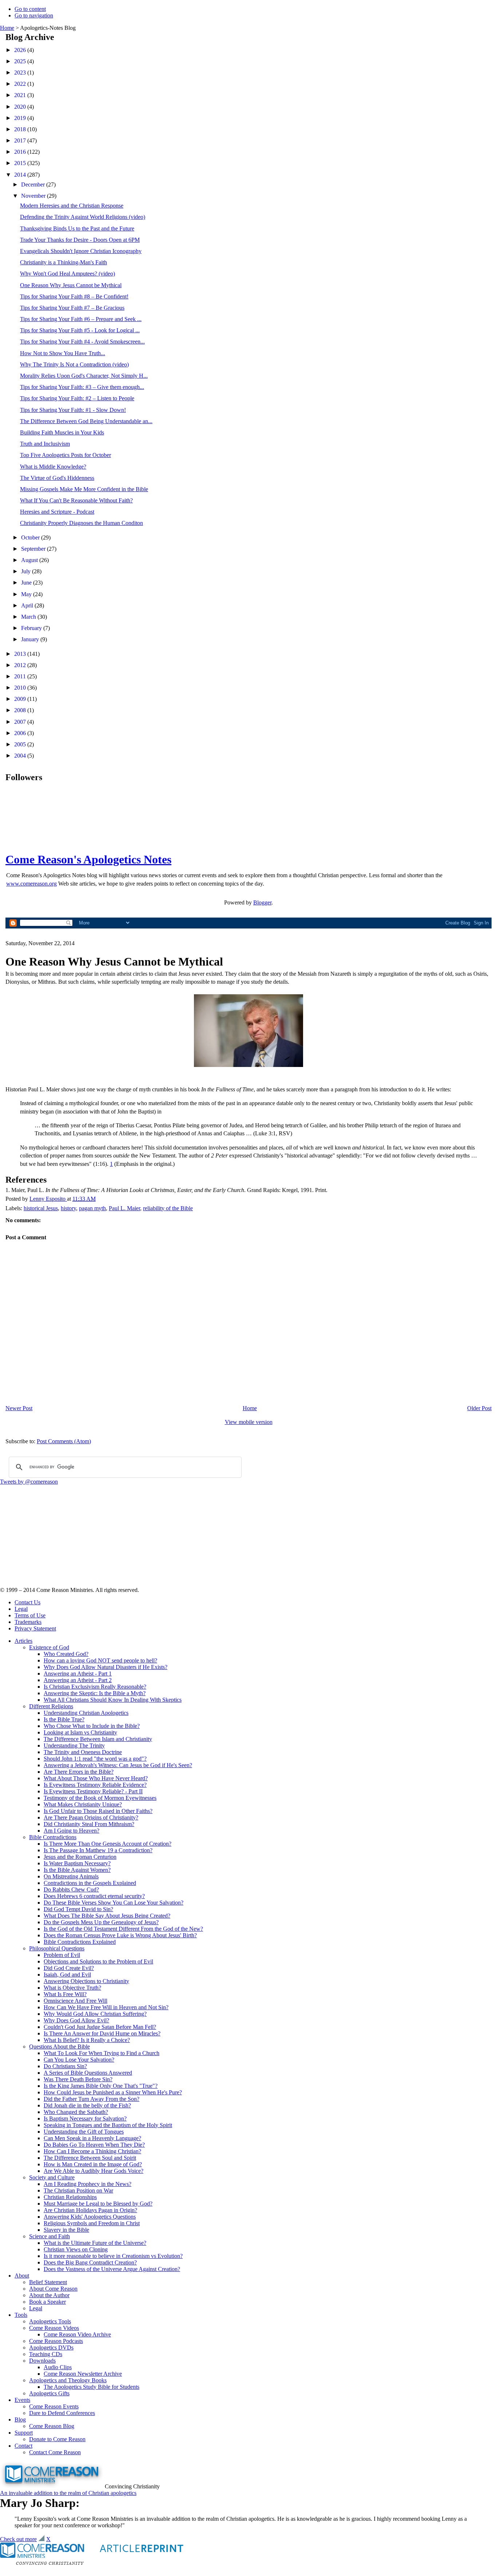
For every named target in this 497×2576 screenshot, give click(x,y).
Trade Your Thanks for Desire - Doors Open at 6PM (80, 240)
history (68, 1208)
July (27, 571)
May (27, 594)
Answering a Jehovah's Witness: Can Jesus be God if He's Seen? (118, 1765)
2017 (21, 141)
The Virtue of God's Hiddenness (57, 478)
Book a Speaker (47, 2302)
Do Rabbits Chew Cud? (71, 1889)
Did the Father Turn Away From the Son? (92, 2099)
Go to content (30, 9)
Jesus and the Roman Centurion (80, 1857)
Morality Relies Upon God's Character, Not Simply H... (84, 376)
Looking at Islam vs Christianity (80, 1732)
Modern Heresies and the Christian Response (72, 206)
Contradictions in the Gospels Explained (90, 1883)
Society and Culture (52, 2177)
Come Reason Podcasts (56, 2341)
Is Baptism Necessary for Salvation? (85, 2118)
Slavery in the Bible (66, 2230)
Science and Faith (49, 2236)
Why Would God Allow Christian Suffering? (95, 2014)
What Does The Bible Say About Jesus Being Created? (107, 1916)
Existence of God (49, 1647)
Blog (20, 2419)
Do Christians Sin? (65, 2066)
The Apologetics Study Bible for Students (92, 2387)
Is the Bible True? (64, 1719)
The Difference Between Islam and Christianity (98, 1739)
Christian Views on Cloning (76, 2249)
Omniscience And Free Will (75, 2001)
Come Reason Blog (52, 2426)
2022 (21, 84)
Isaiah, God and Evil (67, 1975)
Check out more (18, 2539)
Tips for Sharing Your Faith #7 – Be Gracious (72, 308)
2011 (21, 676)
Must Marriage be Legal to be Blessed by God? (98, 2204)
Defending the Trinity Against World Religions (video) (83, 217)
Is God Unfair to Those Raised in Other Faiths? (98, 1811)
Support (24, 2433)
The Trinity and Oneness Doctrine (83, 1752)
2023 (21, 73)
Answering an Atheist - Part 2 (78, 1680)
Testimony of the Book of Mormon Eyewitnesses (100, 1798)
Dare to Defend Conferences (62, 2413)
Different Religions (51, 1706)
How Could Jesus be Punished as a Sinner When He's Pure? (113, 2092)
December (34, 184)
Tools (21, 2315)
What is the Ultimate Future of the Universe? (95, 2243)
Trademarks (28, 1622)
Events (22, 2400)
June (27, 583)
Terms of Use (30, 1615)
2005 (21, 744)
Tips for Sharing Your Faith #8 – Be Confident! (74, 296)
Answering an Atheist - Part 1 (78, 1674)
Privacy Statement (35, 1628)
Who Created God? (66, 1654)
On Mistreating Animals (71, 1876)
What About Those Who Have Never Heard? (96, 1778)
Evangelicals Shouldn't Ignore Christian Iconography (81, 251)
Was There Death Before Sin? (78, 2079)
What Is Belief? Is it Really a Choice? (87, 2040)
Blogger (262, 902)
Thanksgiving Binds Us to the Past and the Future (77, 228)
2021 (21, 95)
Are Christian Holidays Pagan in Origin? (90, 2210)
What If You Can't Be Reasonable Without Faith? (76, 500)
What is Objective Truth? (72, 1988)
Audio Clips (58, 2367)
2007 (21, 722)
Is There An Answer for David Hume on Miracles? (102, 2033)
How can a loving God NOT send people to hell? (100, 1660)
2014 (21, 175)
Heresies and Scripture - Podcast (57, 512)
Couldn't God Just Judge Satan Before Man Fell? (100, 2027)
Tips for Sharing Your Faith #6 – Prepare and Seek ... (81, 319)
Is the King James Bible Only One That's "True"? (101, 2086)
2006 (21, 733)
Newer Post (19, 1408)
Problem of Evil (62, 1955)
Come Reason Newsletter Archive (83, 2374)
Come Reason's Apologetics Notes (88, 859)
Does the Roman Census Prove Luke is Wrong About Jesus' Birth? (120, 1935)
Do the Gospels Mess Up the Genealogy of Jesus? (101, 1922)
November (34, 196)
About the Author (49, 2295)
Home (7, 28)
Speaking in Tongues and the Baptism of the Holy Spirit (108, 2125)
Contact (23, 2446)
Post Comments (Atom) (64, 1441)
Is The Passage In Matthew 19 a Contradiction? (98, 1850)
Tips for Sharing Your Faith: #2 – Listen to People (77, 398)
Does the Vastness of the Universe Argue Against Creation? (112, 2269)
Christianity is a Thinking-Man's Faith (63, 262)
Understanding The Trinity (74, 1746)
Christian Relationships (70, 2197)
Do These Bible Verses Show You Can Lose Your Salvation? (114, 1903)
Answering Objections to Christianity (86, 1981)
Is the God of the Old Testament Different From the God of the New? (123, 1929)
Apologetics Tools (50, 2321)
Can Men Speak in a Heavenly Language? (92, 2138)
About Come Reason (53, 2289)
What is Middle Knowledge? (53, 467)
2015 (21, 163)
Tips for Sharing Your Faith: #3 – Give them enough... (82, 387)
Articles (23, 1641)
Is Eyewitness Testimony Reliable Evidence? (95, 1785)
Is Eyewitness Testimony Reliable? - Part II (93, 1791)
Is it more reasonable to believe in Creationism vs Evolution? (113, 2256)
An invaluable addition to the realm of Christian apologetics (68, 2493)
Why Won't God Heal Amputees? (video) (67, 274)
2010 (21, 688)
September (34, 549)
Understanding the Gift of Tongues (84, 2132)
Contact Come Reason (55, 2452)
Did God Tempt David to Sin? (78, 1909)
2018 (21, 129)
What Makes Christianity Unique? (83, 1804)
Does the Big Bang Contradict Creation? (90, 2262)
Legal (21, 1609)
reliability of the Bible (168, 1208)
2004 (21, 756)
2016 (21, 152)
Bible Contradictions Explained (80, 1942)
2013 (21, 654)
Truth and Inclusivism (45, 444)
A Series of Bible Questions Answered (88, 2073)
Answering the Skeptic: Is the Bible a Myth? (95, 1693)
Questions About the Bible (59, 2047)
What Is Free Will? (65, 1994)
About (22, 2276)
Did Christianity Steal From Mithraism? (89, 1824)
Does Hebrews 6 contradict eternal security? (94, 1896)
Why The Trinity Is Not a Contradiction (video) (74, 364)
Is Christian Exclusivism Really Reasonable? (95, 1687)
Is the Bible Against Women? (77, 1870)
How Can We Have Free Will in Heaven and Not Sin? (106, 2007)
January (31, 639)
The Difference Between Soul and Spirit (90, 2158)
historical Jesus (41, 1208)
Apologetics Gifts (49, 2393)
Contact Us (27, 1602)
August (30, 560)
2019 (21, 118)
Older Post (479, 1408)
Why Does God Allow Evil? (76, 2020)
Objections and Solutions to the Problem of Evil (98, 1961)
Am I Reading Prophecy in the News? (88, 2184)
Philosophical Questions (57, 1948)
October (31, 537)
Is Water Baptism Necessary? (77, 1863)
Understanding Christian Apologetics (86, 1713)
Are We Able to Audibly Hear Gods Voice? (94, 2171)
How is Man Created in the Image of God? (93, 2164)
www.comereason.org (31, 884)
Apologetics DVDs (51, 2348)
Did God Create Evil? (69, 1968)
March (29, 617)
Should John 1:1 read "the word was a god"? (95, 1759)
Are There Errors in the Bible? (79, 1772)
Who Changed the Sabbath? (76, 2112)
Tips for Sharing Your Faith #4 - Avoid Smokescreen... (82, 342)
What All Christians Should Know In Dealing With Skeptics (113, 1700)
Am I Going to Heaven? (71, 1831)
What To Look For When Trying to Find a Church (102, 2053)
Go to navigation (34, 15)
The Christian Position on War (78, 2190)
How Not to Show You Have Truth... (63, 353)
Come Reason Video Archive (77, 2334)
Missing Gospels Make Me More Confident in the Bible (84, 489)
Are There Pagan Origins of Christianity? (91, 1817)
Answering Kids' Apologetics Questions (90, 2217)
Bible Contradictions (53, 1837)
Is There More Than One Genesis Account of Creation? (108, 1844)
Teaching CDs (46, 2354)
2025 (21, 61)
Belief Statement (48, 2282)
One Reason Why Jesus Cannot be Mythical (71, 285)
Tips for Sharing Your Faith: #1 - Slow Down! (73, 410)
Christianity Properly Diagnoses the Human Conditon (81, 523)
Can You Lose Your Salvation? (79, 2060)
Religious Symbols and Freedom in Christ (92, 2223)
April (28, 605)
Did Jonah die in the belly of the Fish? (87, 2105)
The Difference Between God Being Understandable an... (86, 421)
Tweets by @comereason (29, 1482)
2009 (21, 699)
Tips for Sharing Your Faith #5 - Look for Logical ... (80, 330)
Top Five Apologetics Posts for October (65, 455)
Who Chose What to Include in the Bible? (92, 1726)
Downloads (42, 2361)
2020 (21, 107)
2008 (21, 710)
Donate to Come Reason (57, 2439)
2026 (21, 50)
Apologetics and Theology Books (68, 2380)
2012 (21, 665)
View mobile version (249, 1422)
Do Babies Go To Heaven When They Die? (94, 2145)
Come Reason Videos (54, 2328)
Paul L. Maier (124, 1208)
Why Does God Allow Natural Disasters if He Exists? (106, 1667)
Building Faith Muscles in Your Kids (62, 432)
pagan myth (92, 1208)
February (32, 628)
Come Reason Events (54, 2406)
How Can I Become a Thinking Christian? (92, 2151)
